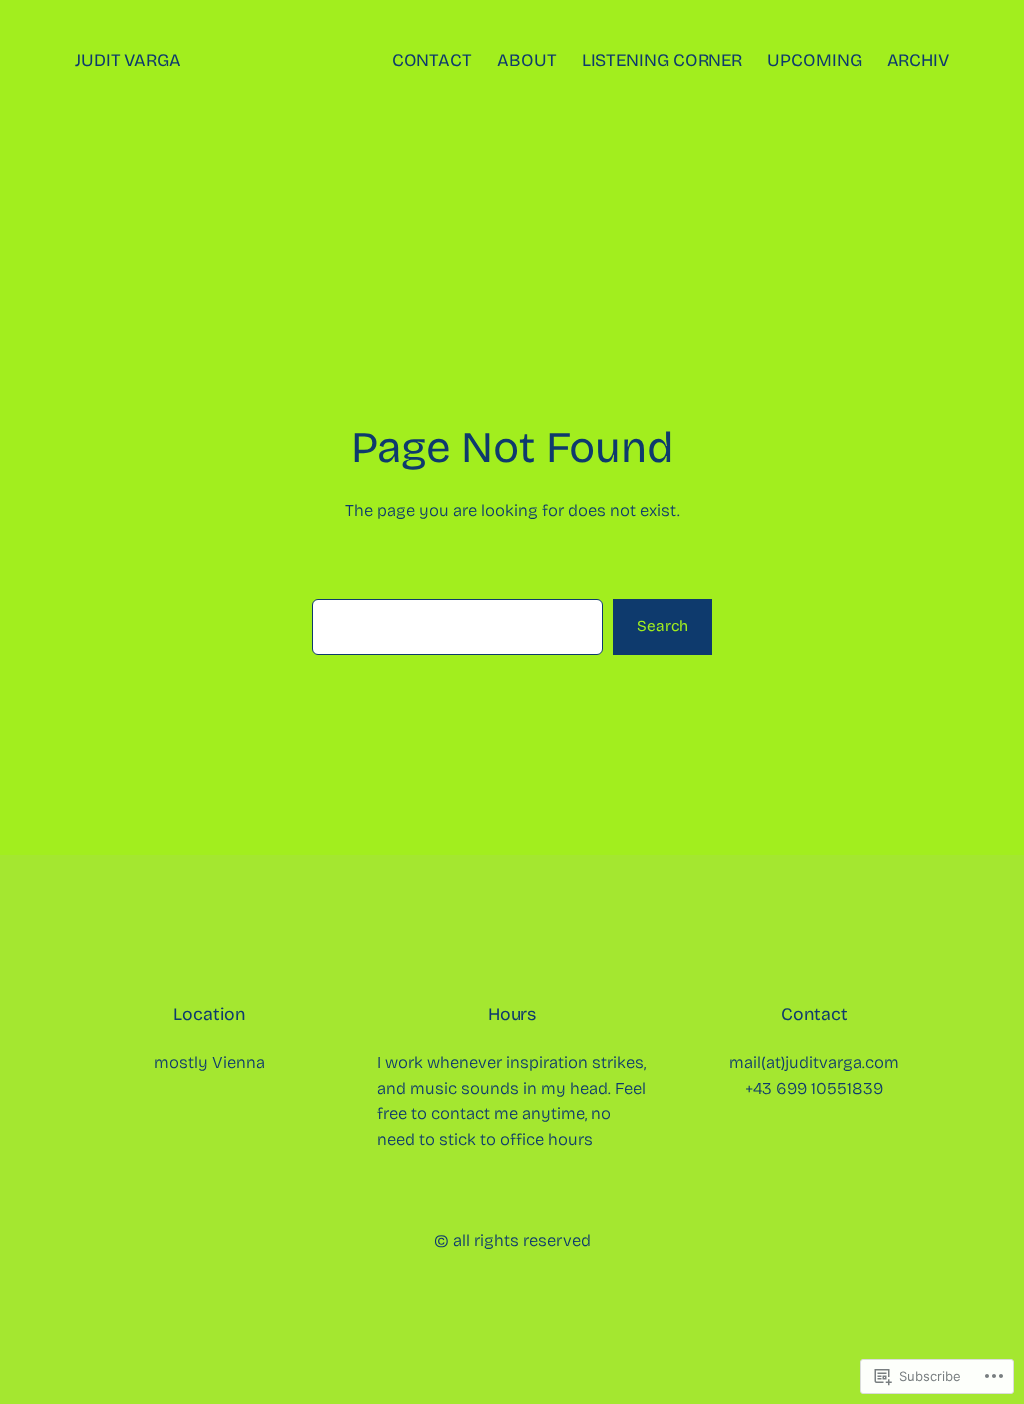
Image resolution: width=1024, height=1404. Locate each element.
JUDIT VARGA (128, 60)
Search (662, 626)
